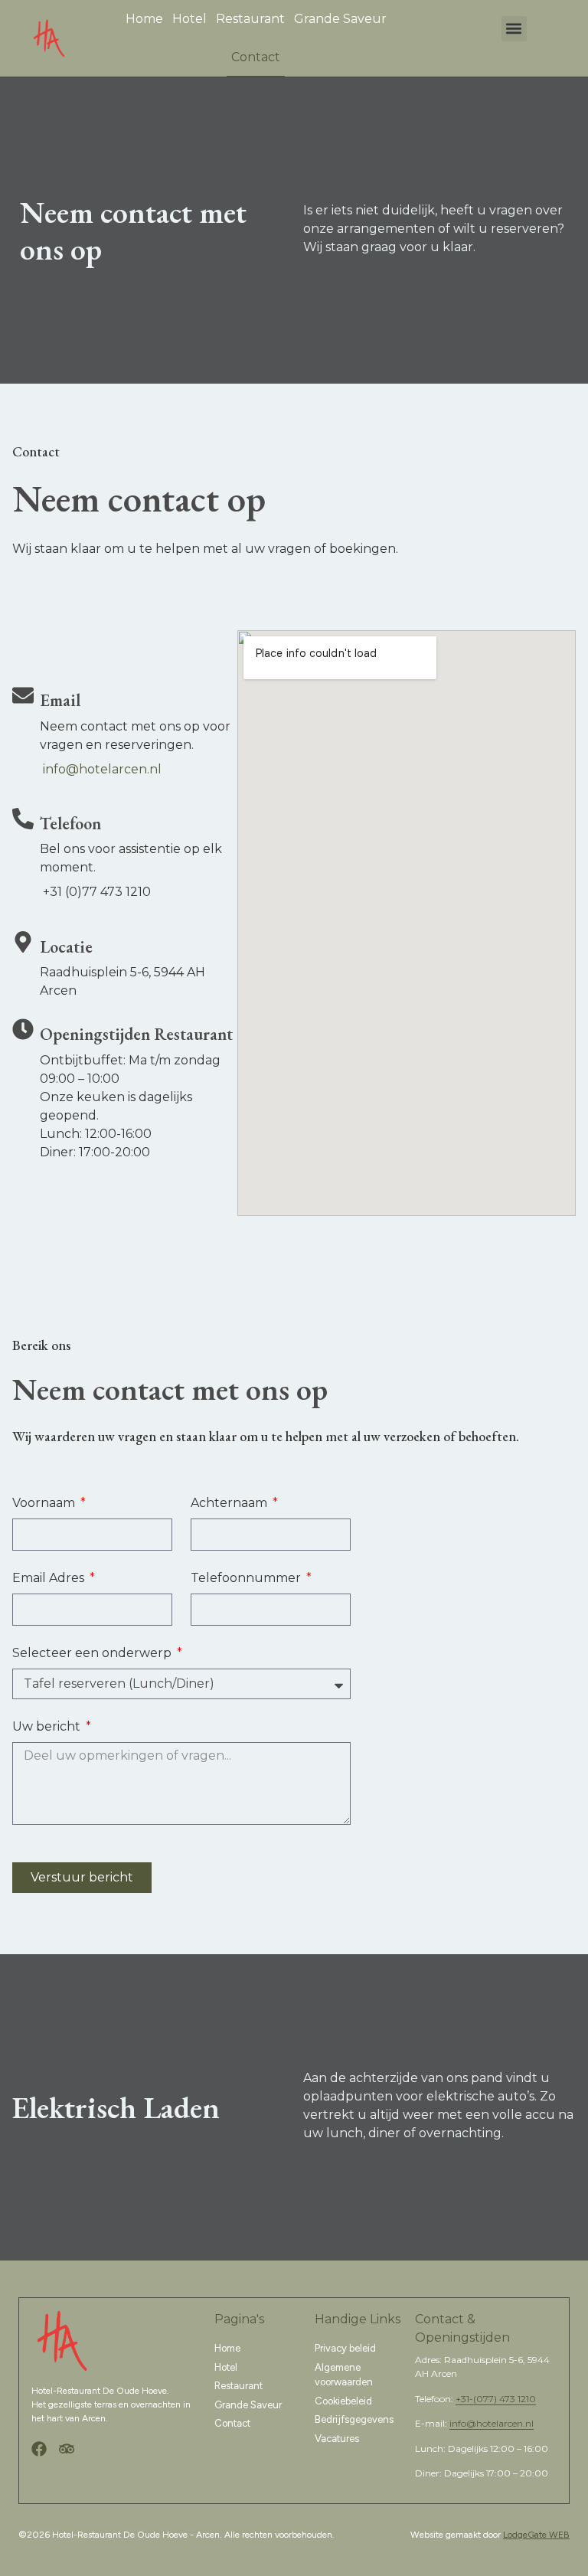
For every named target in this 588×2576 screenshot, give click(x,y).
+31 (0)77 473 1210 (97, 892)
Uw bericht (48, 1726)
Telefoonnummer (247, 1578)
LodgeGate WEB (536, 2535)
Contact (256, 57)
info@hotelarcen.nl (102, 769)
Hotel (189, 19)
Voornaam (45, 1503)
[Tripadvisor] (67, 2449)
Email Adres (50, 1578)
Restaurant (250, 19)
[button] (514, 29)
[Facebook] (39, 2449)
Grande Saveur (340, 19)
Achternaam (230, 1503)
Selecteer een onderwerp (93, 1653)
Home (144, 19)
